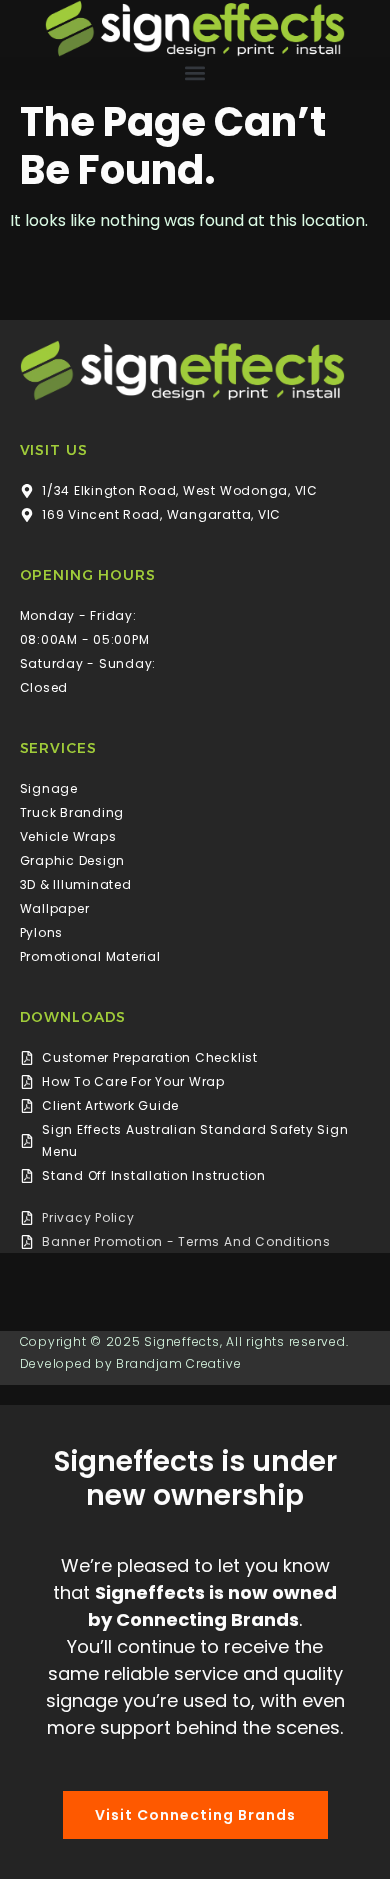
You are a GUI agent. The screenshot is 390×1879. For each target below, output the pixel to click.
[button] (195, 73)
